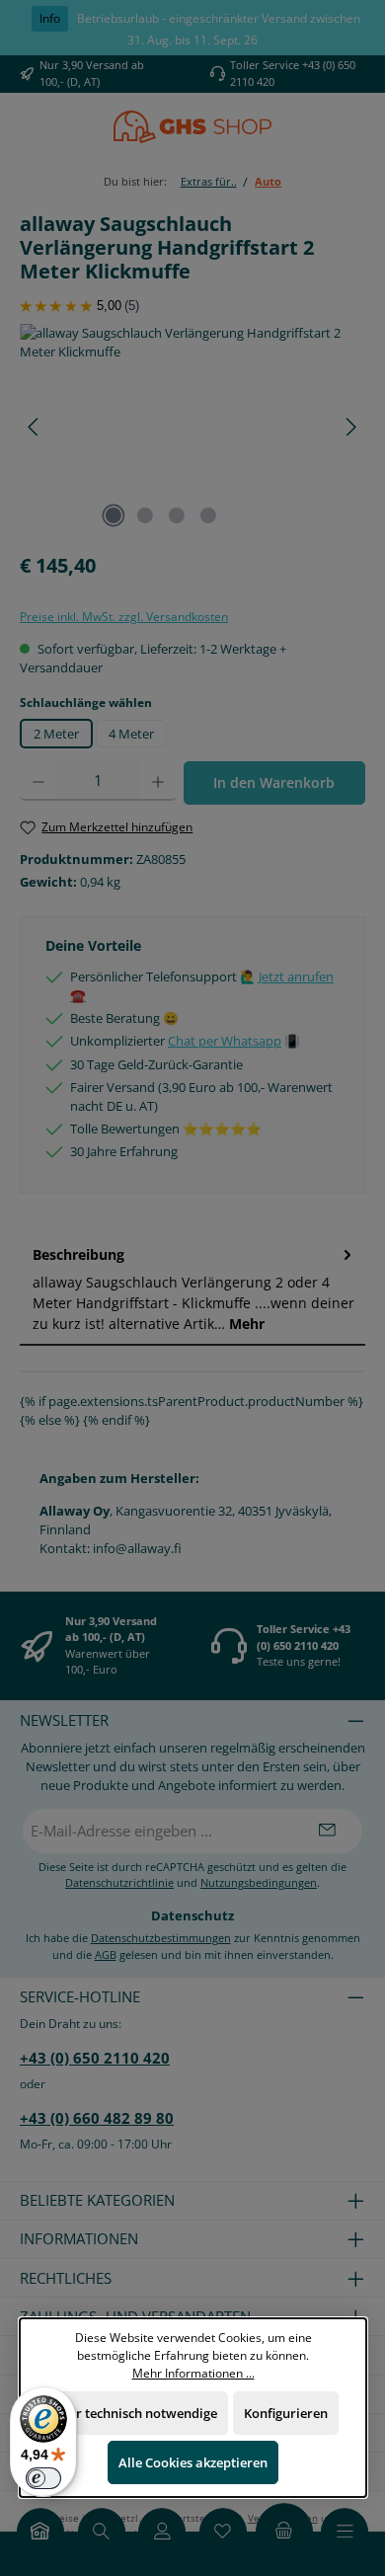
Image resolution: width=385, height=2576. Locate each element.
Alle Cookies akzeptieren (193, 2462)
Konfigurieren (286, 2413)
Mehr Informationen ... (192, 2372)
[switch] (43, 2478)
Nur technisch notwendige (138, 2413)
